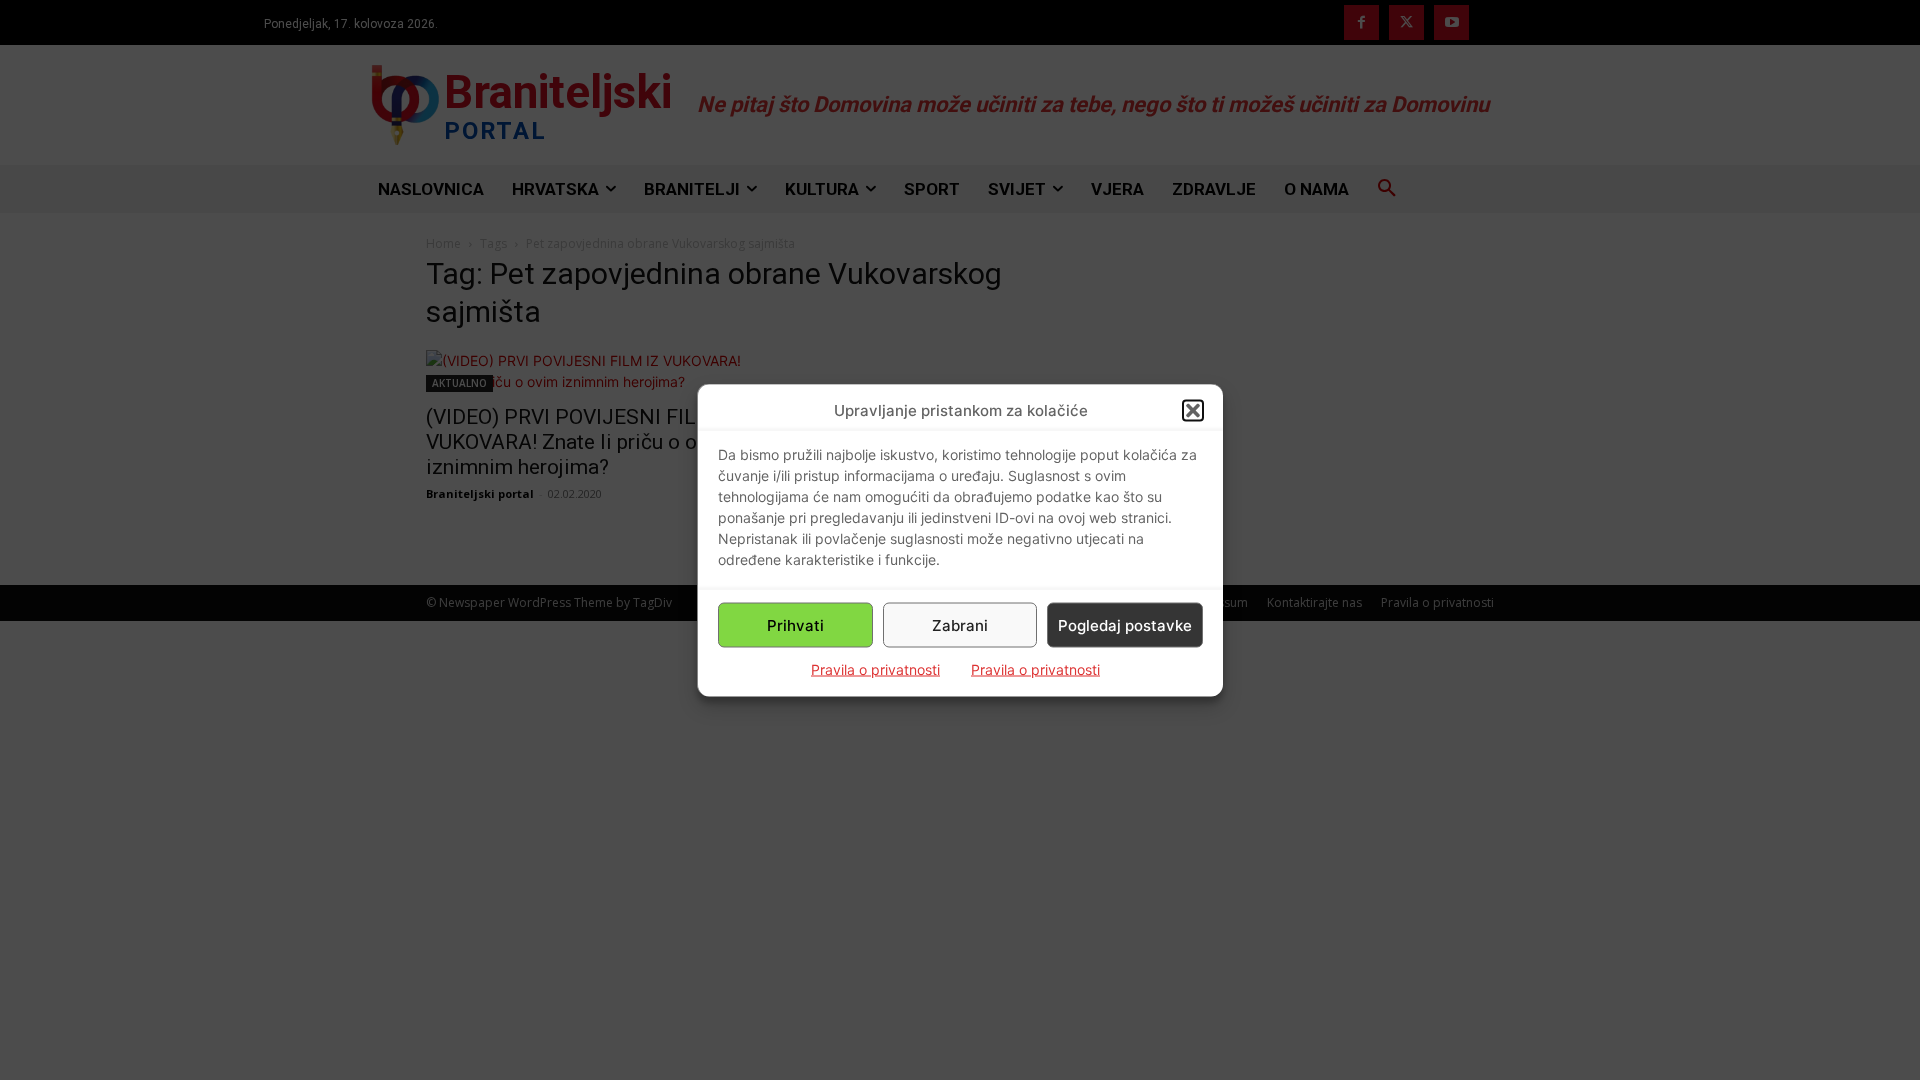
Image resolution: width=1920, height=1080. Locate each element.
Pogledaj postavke (1125, 624)
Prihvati (795, 624)
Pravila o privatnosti (875, 669)
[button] (1193, 410)
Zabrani (960, 624)
